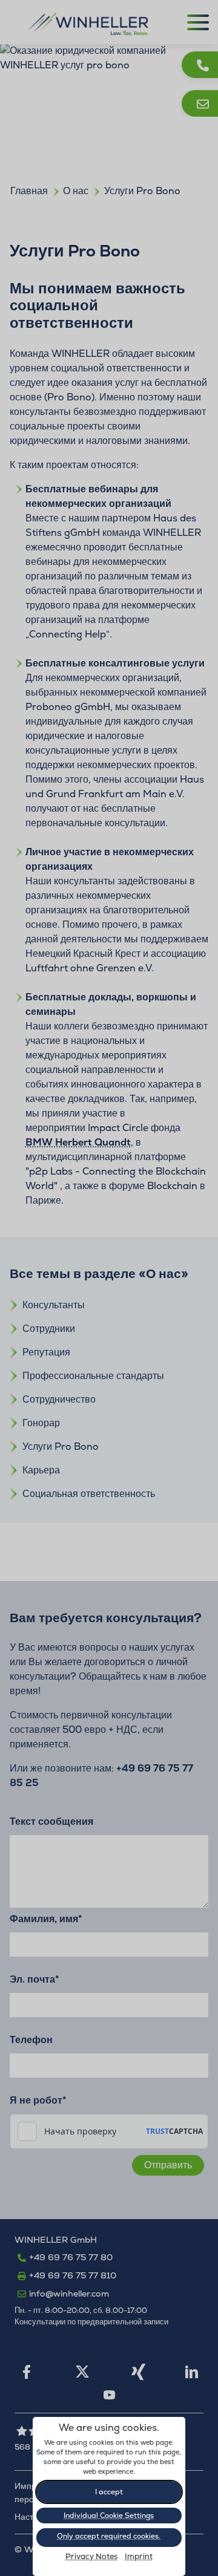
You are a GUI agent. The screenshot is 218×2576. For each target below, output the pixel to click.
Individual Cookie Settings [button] (109, 2516)
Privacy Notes (91, 2557)
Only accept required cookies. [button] (109, 2536)
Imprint (139, 2557)
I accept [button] (109, 2492)
